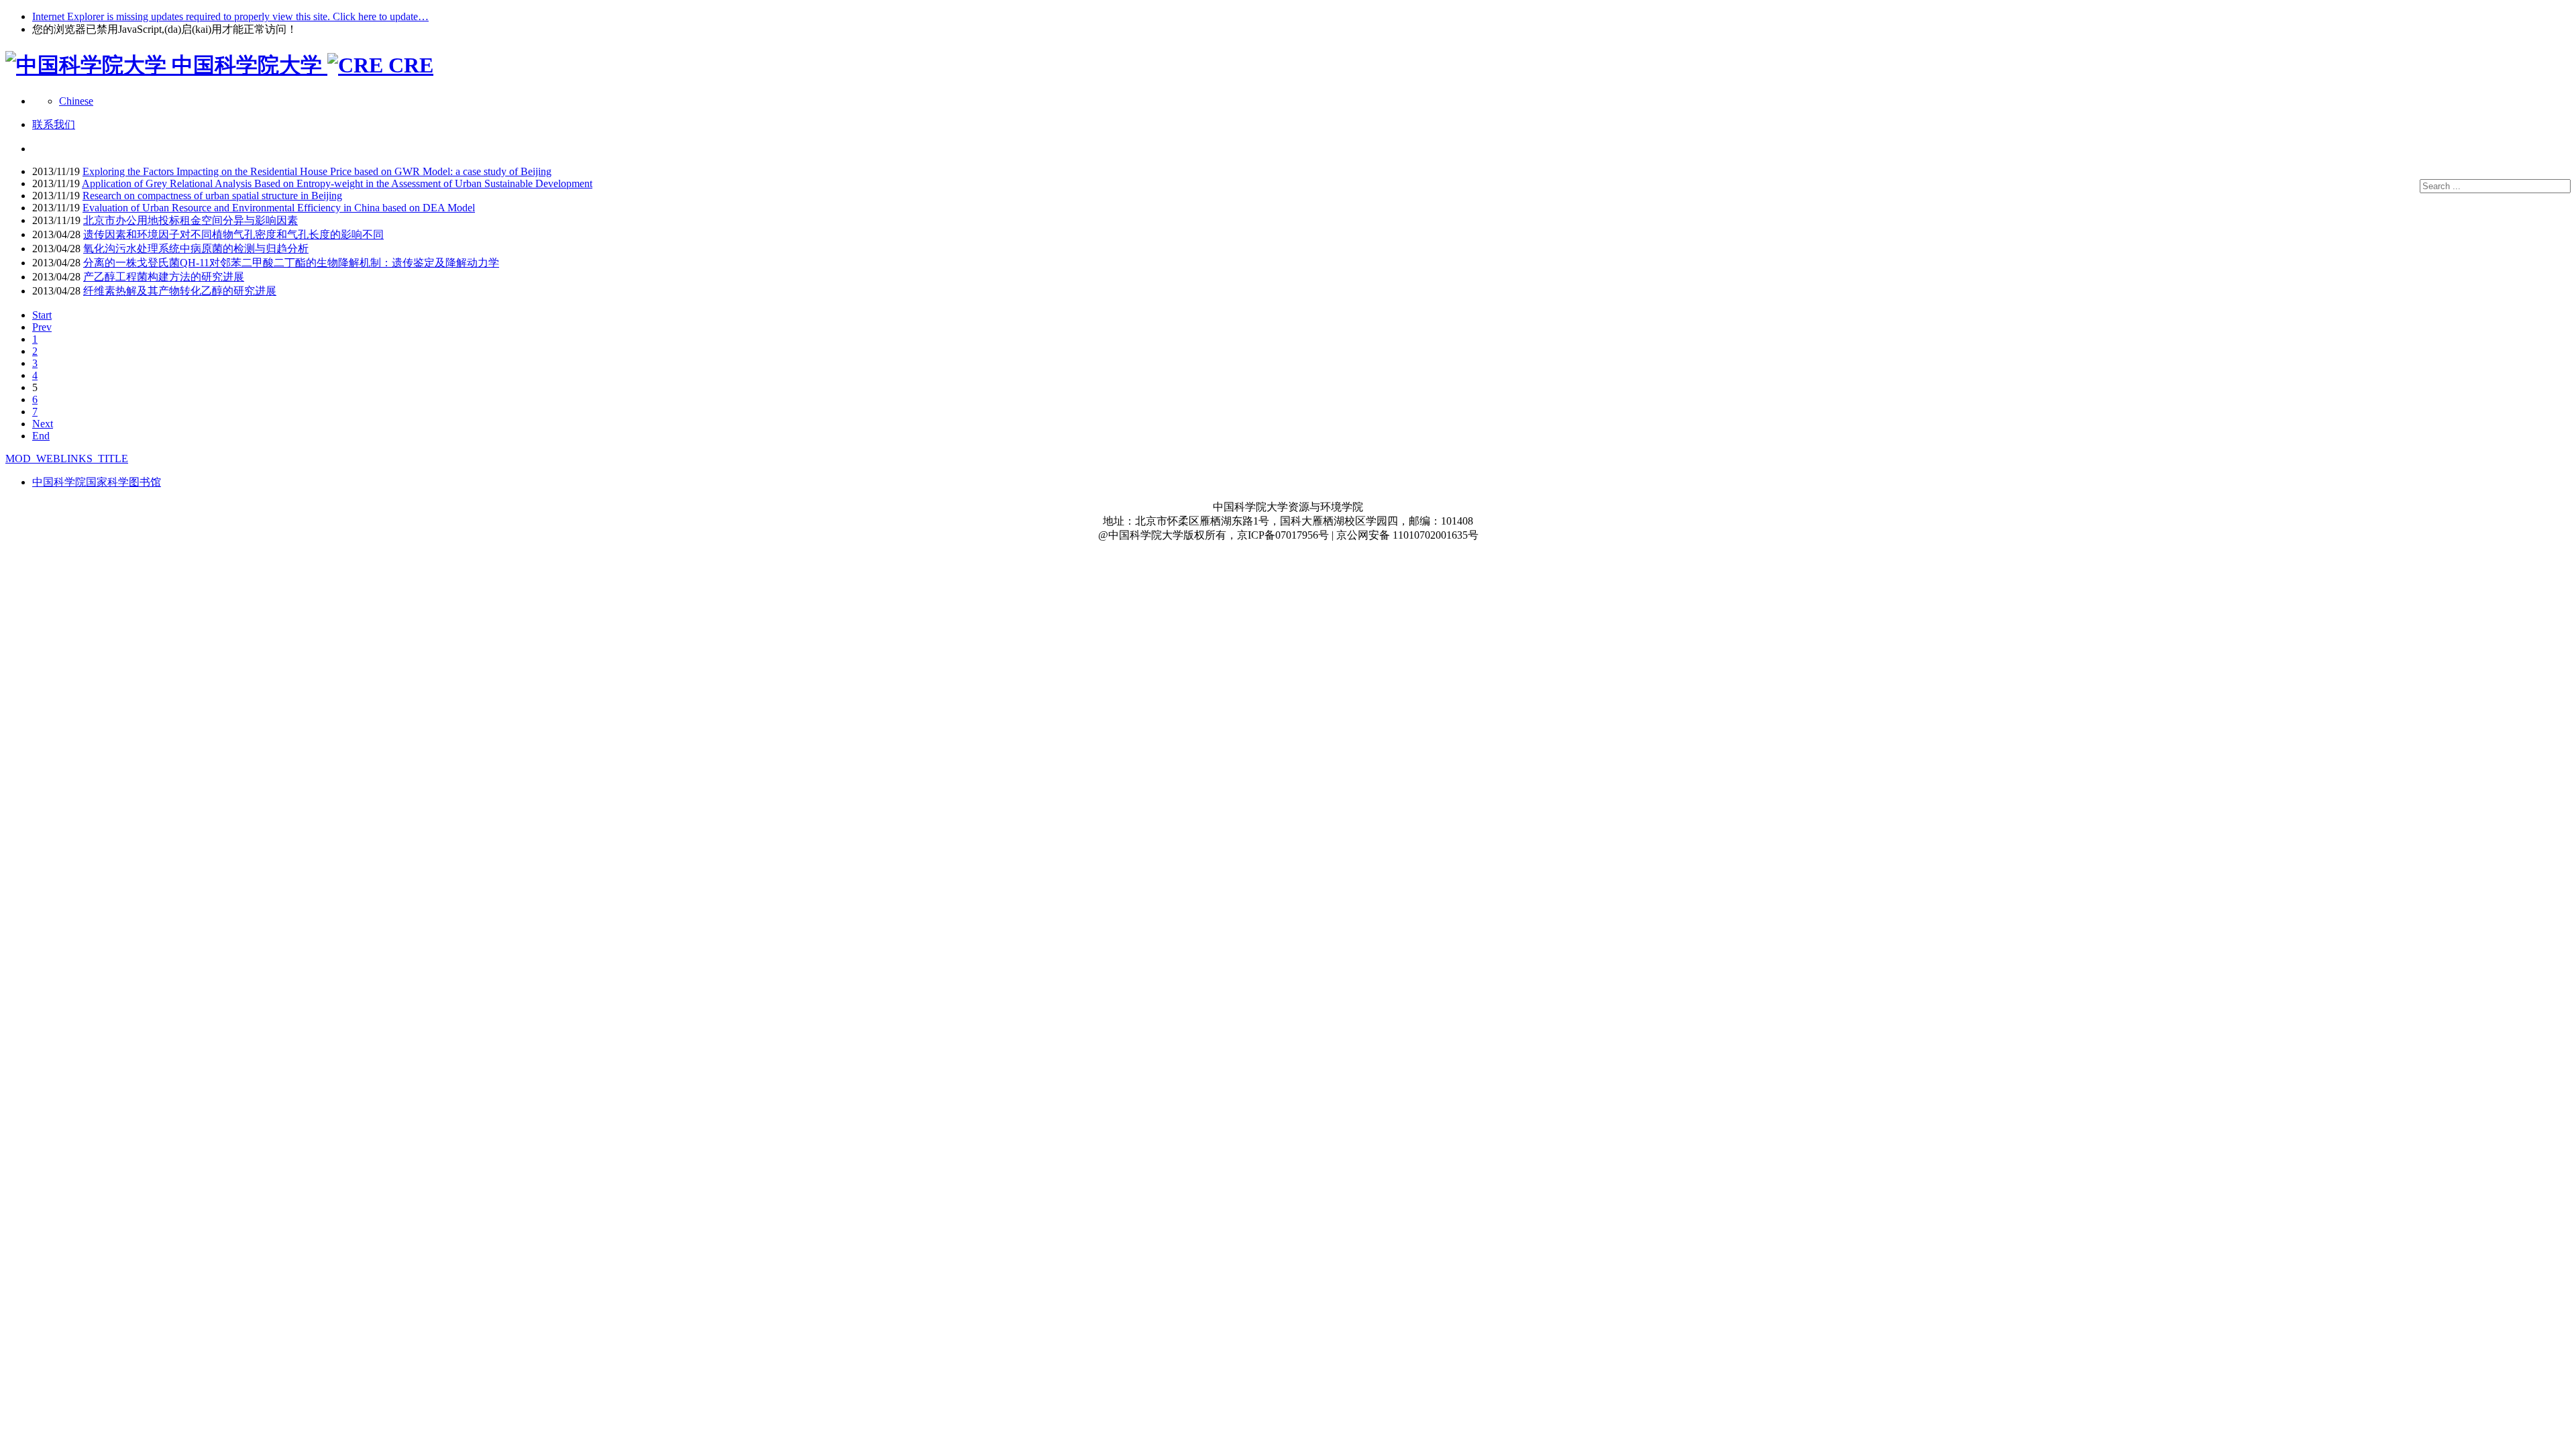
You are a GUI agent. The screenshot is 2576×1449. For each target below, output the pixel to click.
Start (42, 315)
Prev (42, 327)
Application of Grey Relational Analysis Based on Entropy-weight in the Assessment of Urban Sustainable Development (337, 183)
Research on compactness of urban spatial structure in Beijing (212, 196)
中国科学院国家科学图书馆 (97, 482)
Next (43, 424)
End (41, 436)
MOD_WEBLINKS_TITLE (67, 459)
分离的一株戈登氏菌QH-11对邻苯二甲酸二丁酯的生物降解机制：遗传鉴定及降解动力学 (291, 263)
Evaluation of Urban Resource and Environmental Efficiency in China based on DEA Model (279, 208)
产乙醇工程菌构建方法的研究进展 (164, 277)
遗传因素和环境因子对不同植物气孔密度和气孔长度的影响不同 (233, 234)
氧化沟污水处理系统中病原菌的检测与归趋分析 (196, 249)
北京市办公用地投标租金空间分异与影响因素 (191, 220)
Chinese (76, 101)
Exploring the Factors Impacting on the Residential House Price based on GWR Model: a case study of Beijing (317, 171)
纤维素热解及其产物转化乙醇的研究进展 (180, 291)
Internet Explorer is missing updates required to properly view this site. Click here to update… (230, 16)
